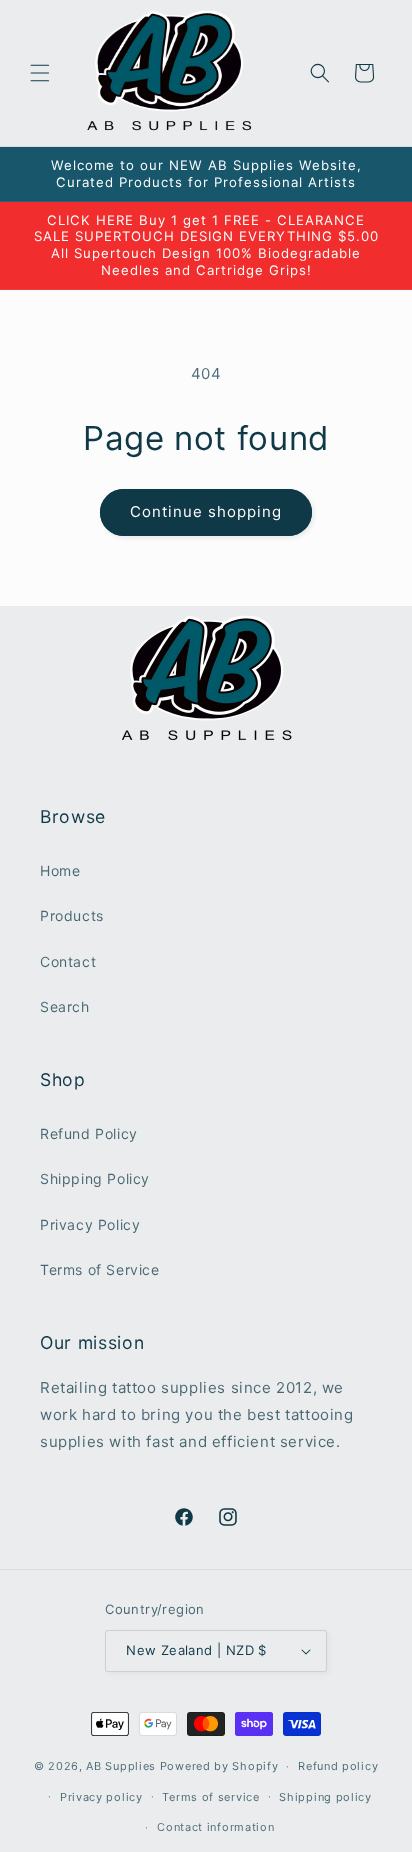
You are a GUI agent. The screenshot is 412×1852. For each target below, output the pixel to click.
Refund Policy (89, 1133)
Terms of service (210, 1797)
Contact (68, 961)
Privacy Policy (90, 1224)
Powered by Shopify (219, 1766)
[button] (40, 73)
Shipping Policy (95, 1178)
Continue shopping (206, 511)
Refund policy (338, 1766)
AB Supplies (121, 1766)
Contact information (215, 1827)
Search (65, 1006)
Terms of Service (100, 1269)
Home (60, 870)
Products (72, 915)
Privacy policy (101, 1797)
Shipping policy (325, 1797)
